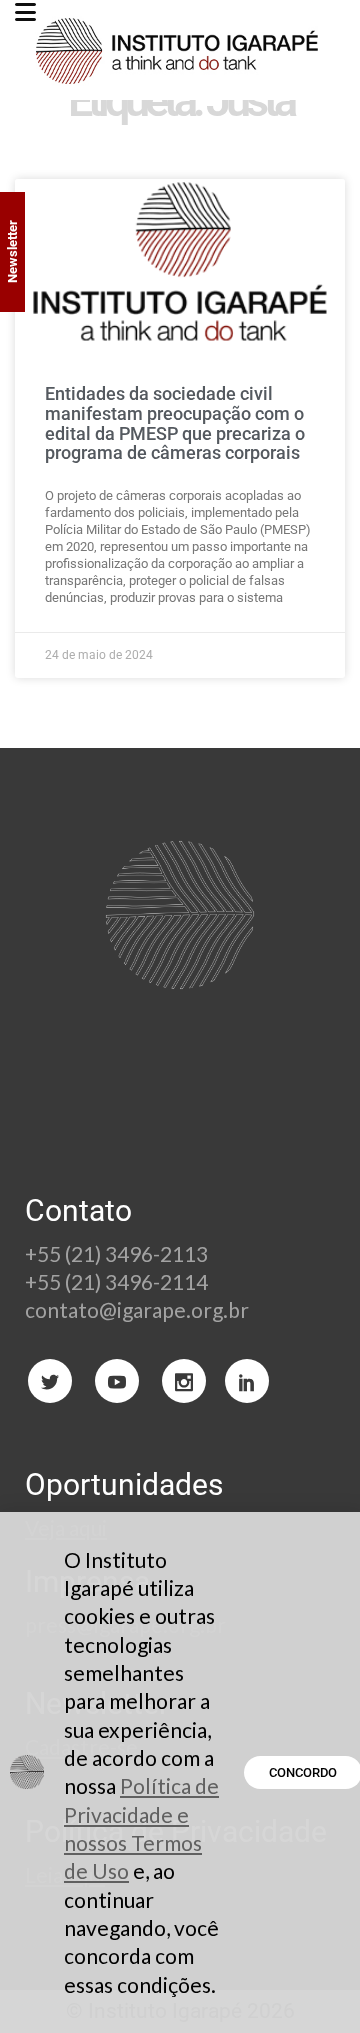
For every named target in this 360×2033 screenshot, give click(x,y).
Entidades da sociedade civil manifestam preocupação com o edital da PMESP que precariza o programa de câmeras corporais (175, 423)
